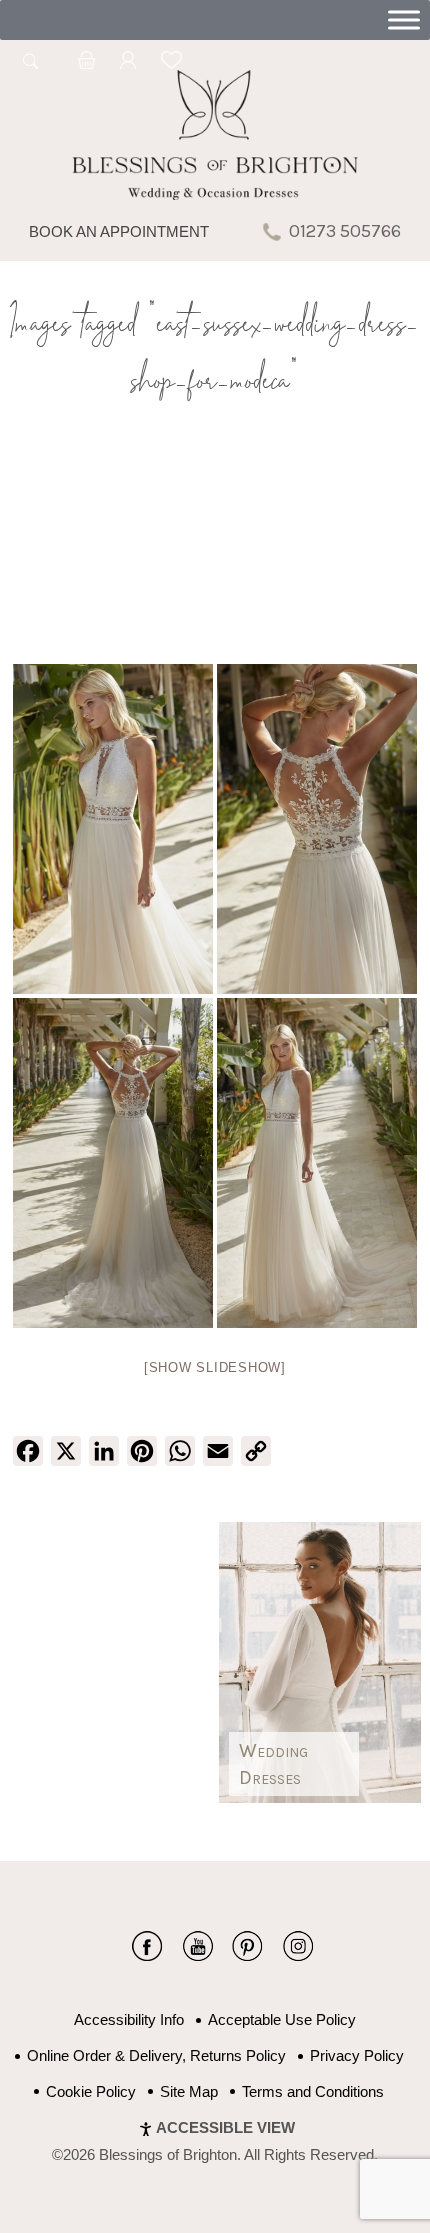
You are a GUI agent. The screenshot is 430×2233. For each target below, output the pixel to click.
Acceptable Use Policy (282, 2019)
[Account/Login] (128, 63)
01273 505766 (345, 231)
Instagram (297, 1946)
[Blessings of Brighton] (214, 194)
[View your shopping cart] (86, 63)
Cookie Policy (91, 2091)
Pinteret (247, 1946)
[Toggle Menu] (404, 19)
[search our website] (31, 72)
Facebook (147, 1946)
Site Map (189, 2091)
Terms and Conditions (313, 2091)
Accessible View (225, 2127)
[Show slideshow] (215, 1367)
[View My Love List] (171, 63)
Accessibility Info (129, 2019)
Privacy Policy (357, 2055)
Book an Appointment (119, 231)
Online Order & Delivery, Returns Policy (156, 2055)
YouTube (197, 1946)
